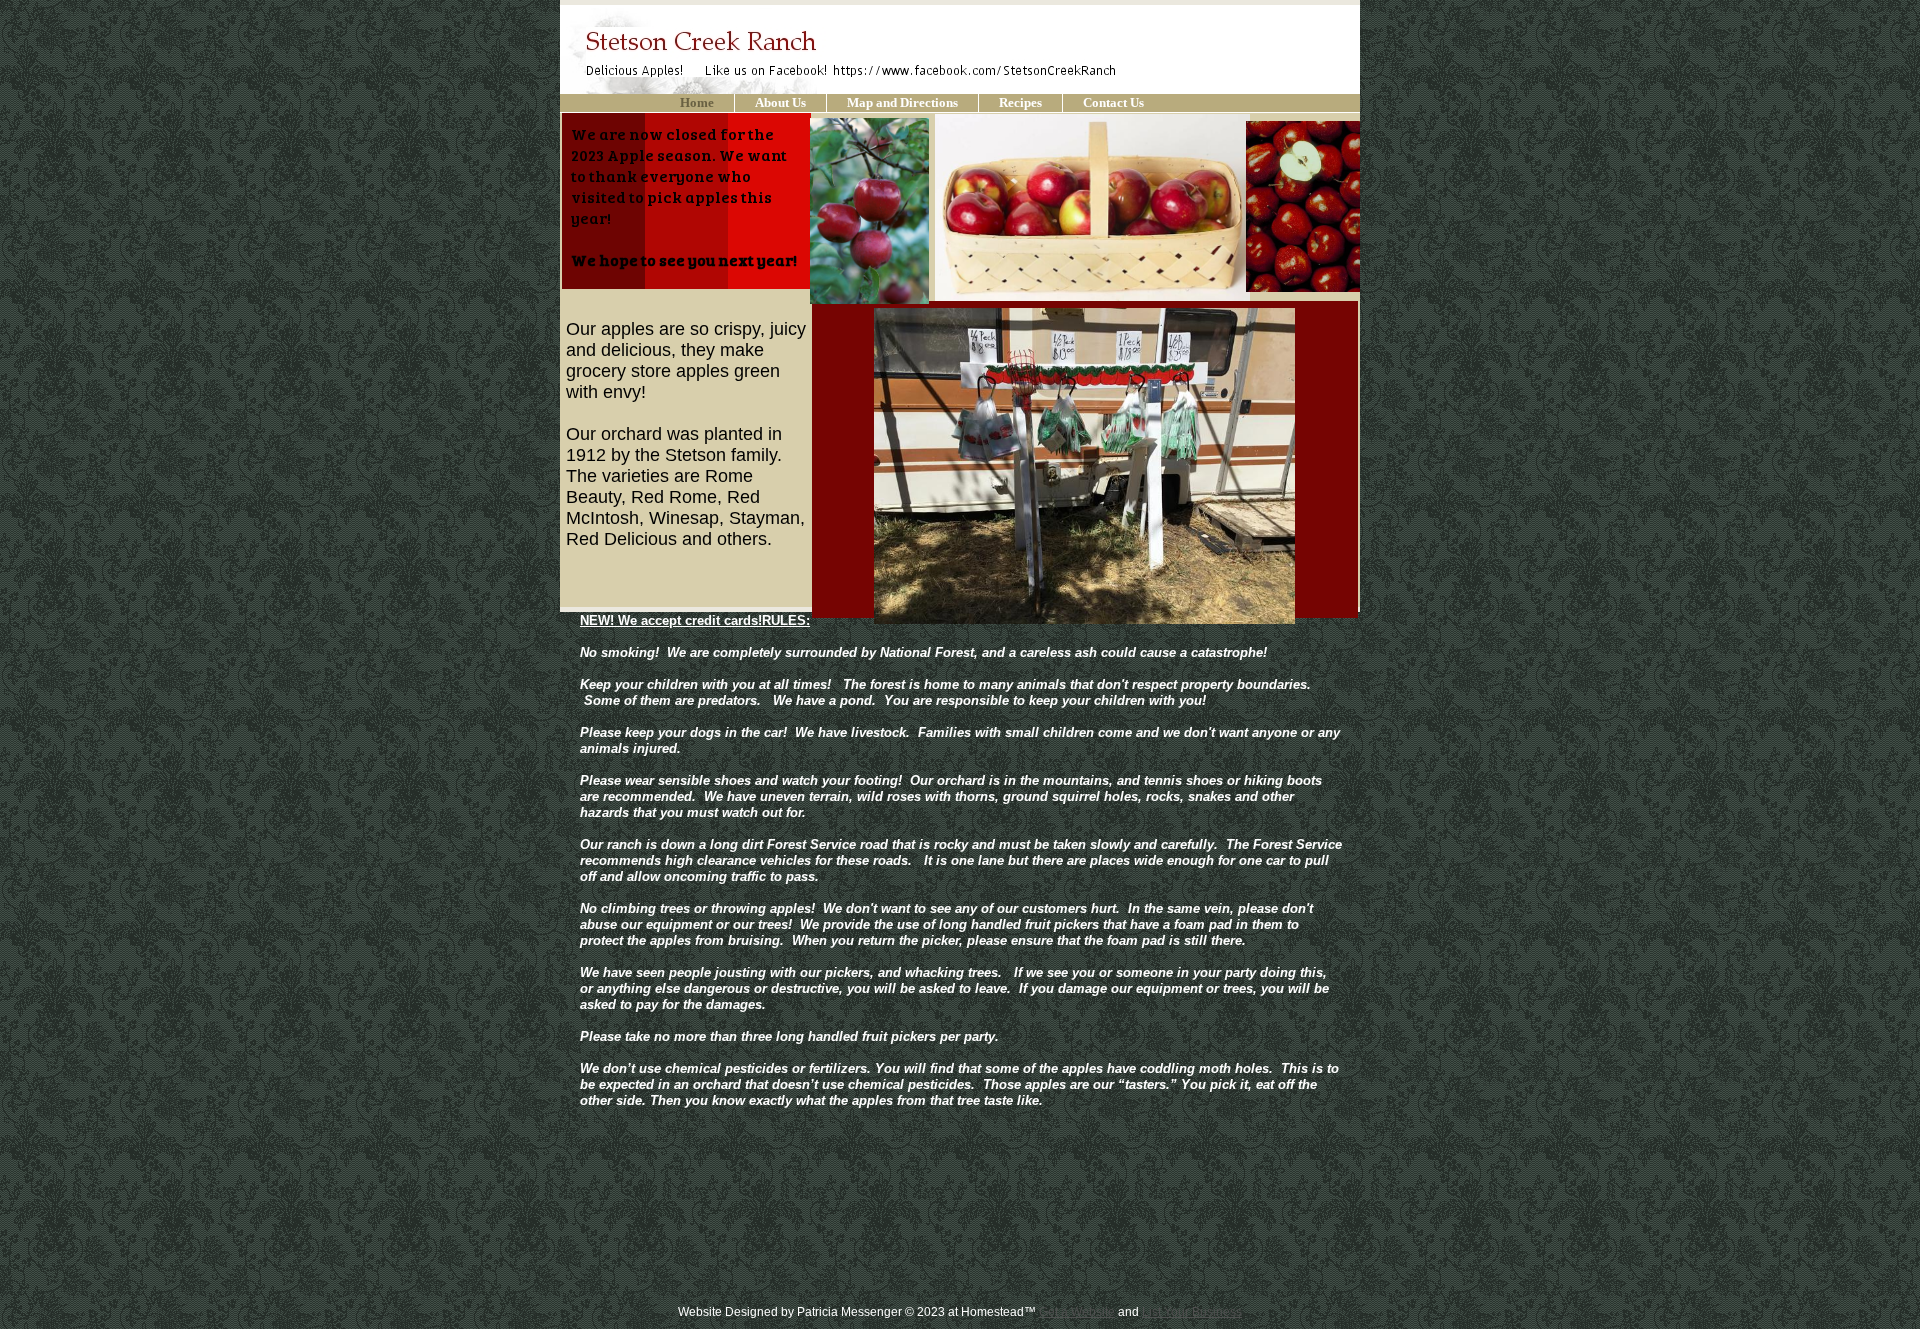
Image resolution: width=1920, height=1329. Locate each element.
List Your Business (1192, 1312)
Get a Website (1077, 1312)
